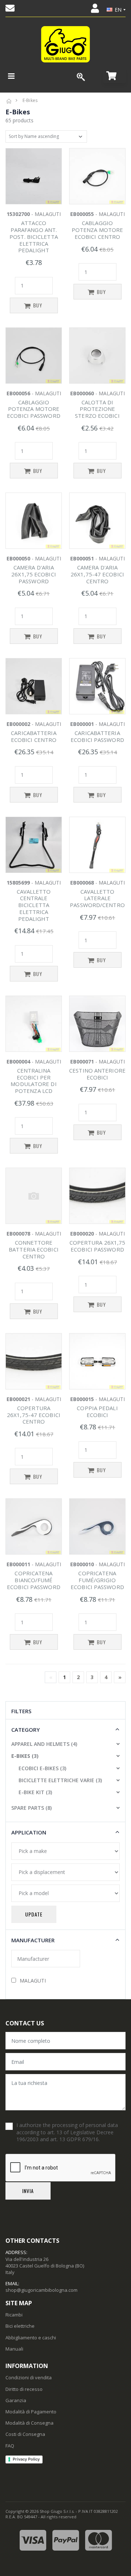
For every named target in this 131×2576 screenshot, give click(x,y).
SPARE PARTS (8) (31, 1808)
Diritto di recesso (24, 2389)
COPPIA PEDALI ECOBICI (97, 1411)
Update (34, 1914)
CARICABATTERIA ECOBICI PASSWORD (97, 736)
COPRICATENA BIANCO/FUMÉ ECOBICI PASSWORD (34, 1580)
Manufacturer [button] (33, 1940)
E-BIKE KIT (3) (35, 1792)
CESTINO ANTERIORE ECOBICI (97, 1074)
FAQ (10, 2446)
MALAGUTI (33, 1981)
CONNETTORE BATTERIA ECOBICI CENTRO (34, 1249)
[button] (114, 76)
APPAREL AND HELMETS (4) (44, 1744)
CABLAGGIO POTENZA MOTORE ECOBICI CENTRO (97, 230)
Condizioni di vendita (29, 2377)
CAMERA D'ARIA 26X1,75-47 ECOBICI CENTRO (97, 574)
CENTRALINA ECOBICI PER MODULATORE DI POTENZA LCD (33, 1081)
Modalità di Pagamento (31, 2412)
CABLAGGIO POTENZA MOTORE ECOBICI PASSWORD (34, 409)
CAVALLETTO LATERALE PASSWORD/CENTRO (97, 898)
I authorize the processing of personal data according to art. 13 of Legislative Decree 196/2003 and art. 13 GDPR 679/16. (67, 2132)
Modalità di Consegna (29, 2423)
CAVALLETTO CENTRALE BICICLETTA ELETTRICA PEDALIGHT (34, 905)
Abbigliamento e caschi (31, 2338)
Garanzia (16, 2400)
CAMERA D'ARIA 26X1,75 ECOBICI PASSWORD (34, 574)
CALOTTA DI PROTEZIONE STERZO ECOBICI (97, 409)
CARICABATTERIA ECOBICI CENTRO (34, 736)
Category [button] (25, 1730)
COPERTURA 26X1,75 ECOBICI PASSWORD (98, 1246)
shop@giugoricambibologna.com (41, 2290)
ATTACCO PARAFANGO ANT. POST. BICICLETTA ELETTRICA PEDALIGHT (34, 236)
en (118, 10)
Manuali (14, 2349)
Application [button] (29, 1832)
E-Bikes (30, 100)
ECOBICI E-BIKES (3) (42, 1768)
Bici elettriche (20, 2326)
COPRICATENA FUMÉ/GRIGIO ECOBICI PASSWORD (97, 1580)
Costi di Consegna (25, 2434)
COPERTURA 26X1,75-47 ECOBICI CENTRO (34, 1415)
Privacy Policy (26, 2459)
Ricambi (14, 2315)
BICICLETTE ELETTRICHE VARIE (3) (60, 1780)
